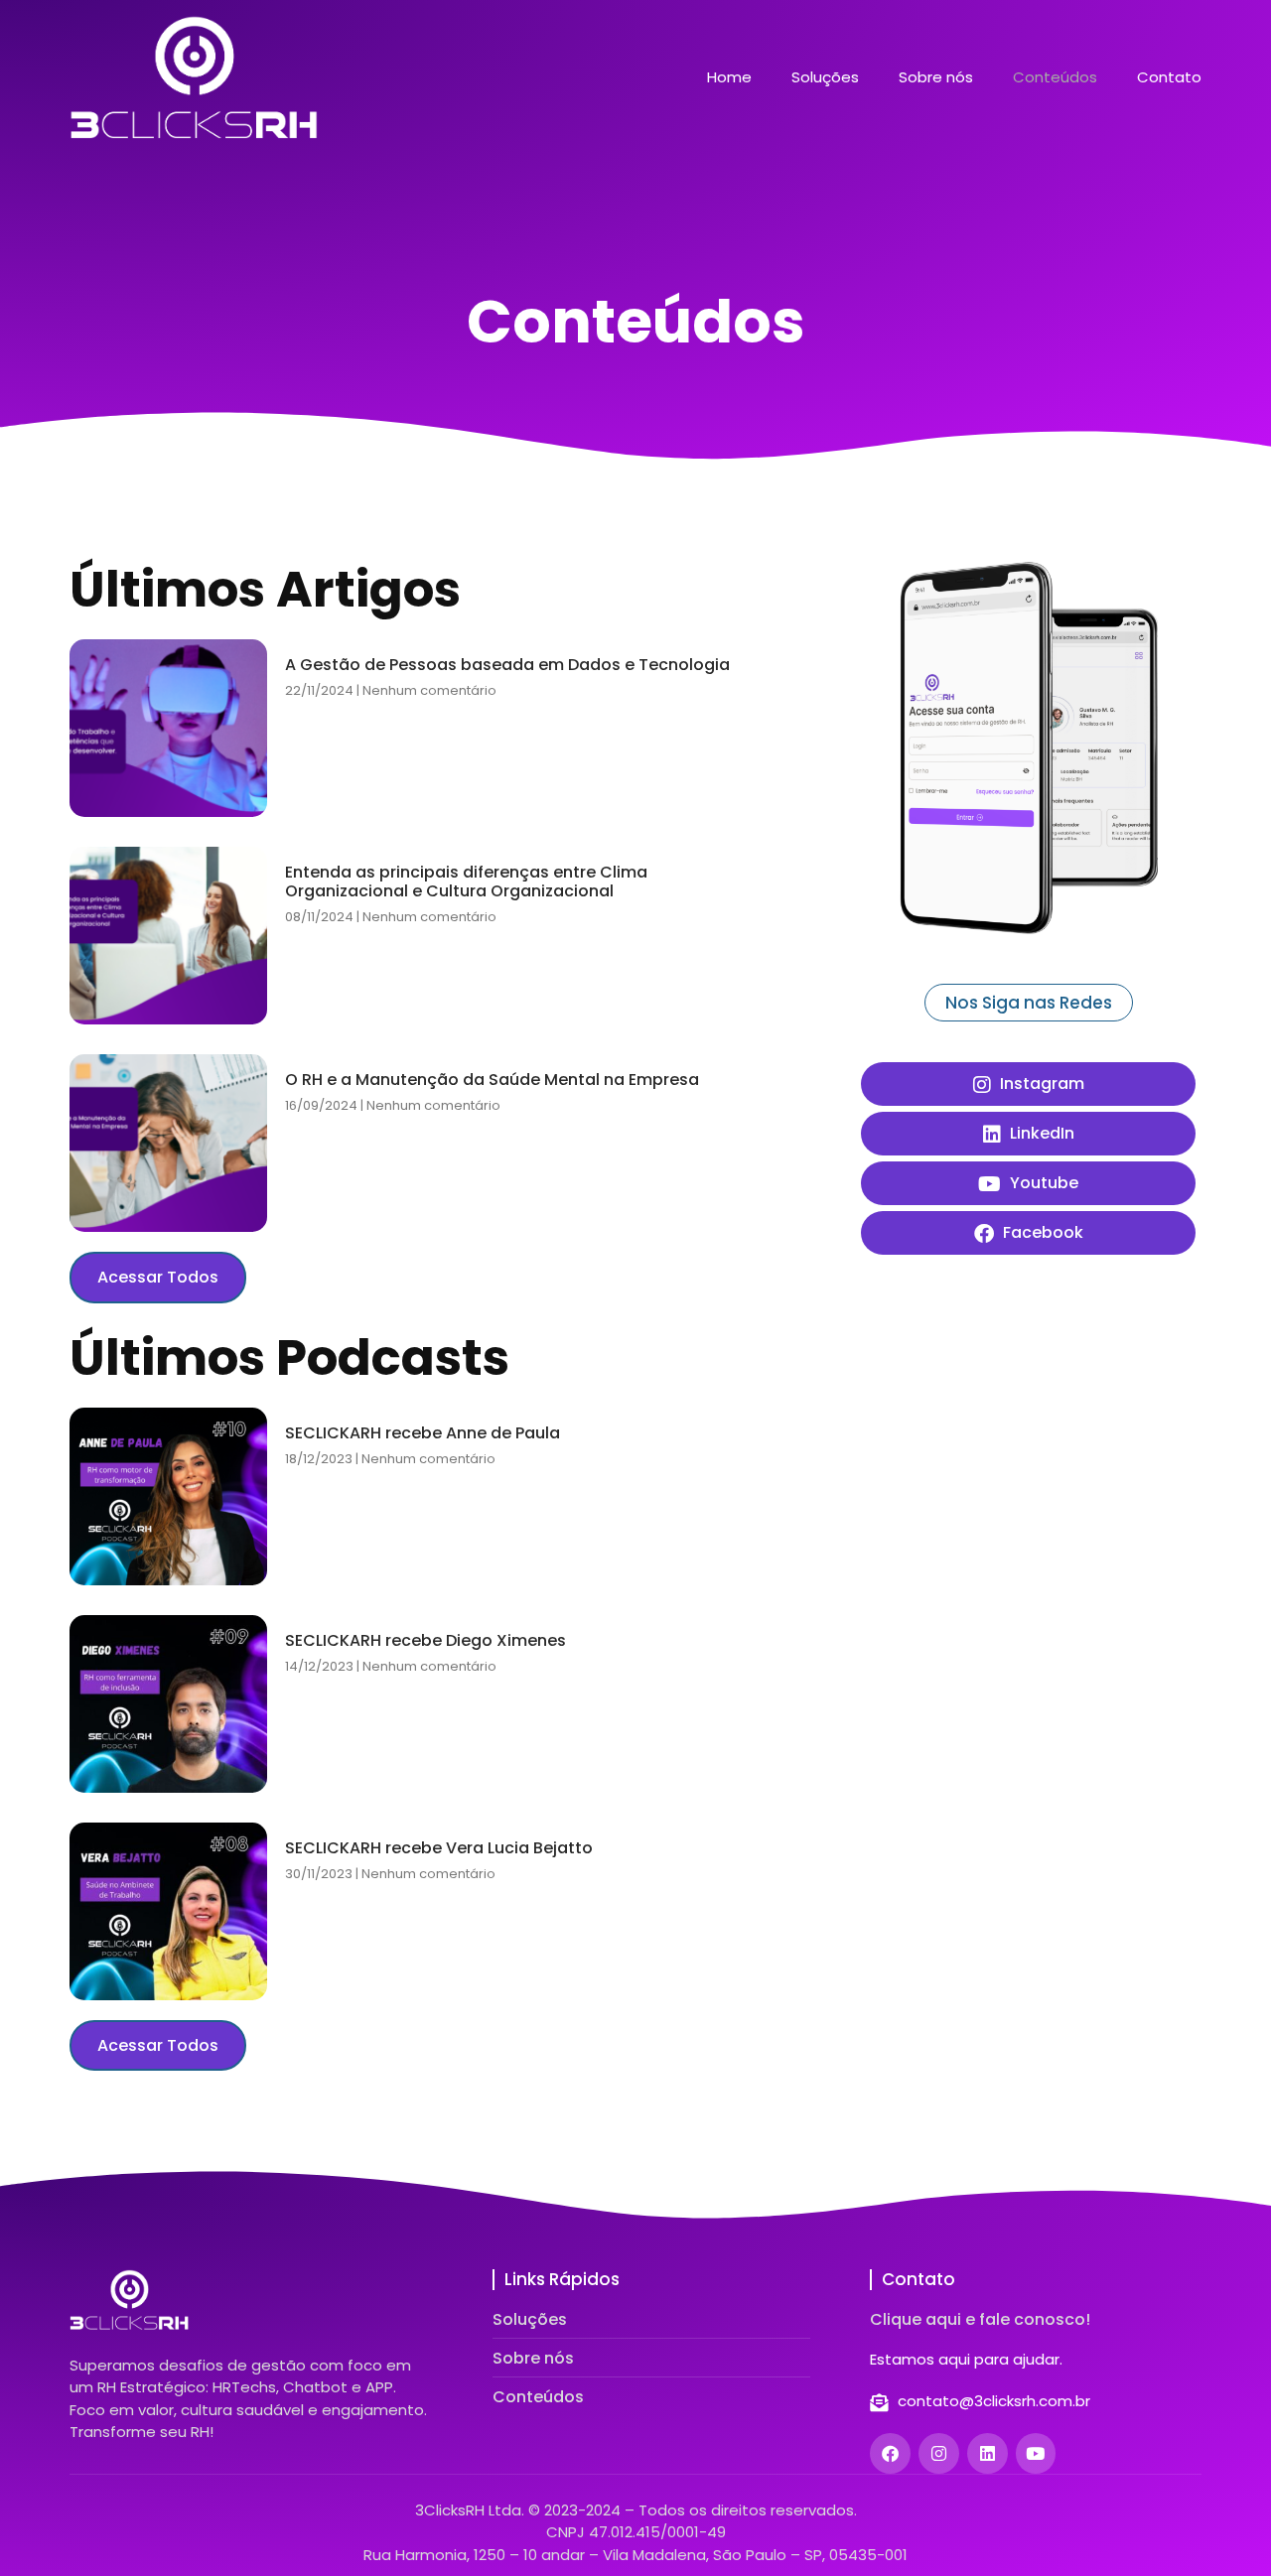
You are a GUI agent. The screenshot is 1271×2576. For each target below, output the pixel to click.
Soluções (825, 77)
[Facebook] (890, 2453)
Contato (1169, 77)
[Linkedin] (988, 2453)
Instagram (1040, 1084)
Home (729, 77)
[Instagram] (939, 2453)
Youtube (1042, 1183)
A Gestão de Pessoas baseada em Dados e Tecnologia (507, 665)
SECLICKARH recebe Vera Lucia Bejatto (439, 1848)
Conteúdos (1055, 77)
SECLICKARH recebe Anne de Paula (423, 1433)
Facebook (1041, 1232)
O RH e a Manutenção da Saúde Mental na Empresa (492, 1080)
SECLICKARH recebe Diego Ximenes (425, 1640)
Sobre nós (936, 77)
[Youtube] (1036, 2453)
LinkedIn (1040, 1133)
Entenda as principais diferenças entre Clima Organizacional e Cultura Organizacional (466, 881)
